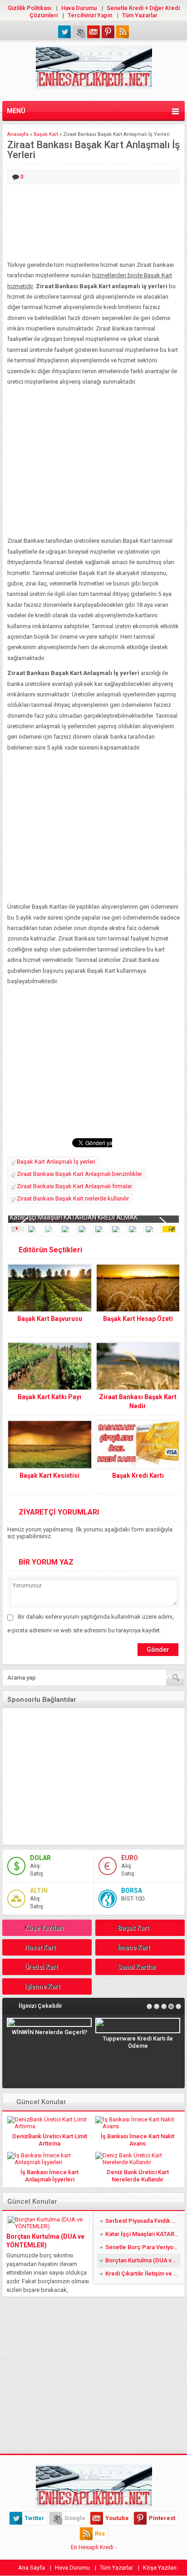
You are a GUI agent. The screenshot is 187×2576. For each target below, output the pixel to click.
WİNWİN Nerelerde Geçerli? (49, 2032)
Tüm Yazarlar (140, 15)
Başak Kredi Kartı (138, 1476)
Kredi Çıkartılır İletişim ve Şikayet (143, 2273)
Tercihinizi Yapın (90, 15)
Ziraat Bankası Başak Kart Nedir (138, 1401)
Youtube (117, 2518)
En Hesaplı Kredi (92, 2547)
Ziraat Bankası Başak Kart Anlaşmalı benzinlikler (79, 1174)
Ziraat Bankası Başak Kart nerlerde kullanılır (73, 1198)
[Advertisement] (93, 223)
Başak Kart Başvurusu (50, 1319)
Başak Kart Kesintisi (49, 1476)
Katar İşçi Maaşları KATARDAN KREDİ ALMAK (74, 1217)
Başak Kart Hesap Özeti (138, 1319)
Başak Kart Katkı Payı (49, 1397)
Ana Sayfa (32, 2568)
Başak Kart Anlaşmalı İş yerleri (56, 1162)
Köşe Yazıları (44, 1928)
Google (75, 2518)
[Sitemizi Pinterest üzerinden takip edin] (108, 32)
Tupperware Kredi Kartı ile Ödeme (138, 2042)
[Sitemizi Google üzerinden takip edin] (79, 32)
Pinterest (162, 2518)
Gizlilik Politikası (30, 8)
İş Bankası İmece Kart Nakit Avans (138, 2140)
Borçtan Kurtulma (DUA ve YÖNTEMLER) (45, 2241)
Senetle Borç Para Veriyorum (143, 2247)
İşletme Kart (42, 1986)
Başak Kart (46, 134)
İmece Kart (134, 1947)
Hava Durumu (79, 8)
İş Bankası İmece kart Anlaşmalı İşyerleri (49, 2176)
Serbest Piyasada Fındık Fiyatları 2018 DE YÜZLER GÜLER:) (143, 2221)
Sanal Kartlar (137, 1967)
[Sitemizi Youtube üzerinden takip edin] (93, 32)
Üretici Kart (41, 1967)
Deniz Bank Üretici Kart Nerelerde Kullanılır (138, 2176)
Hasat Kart (40, 1947)
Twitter (34, 2518)
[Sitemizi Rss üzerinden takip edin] (123, 32)
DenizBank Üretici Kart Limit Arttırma (50, 2140)
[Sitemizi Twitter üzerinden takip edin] (64, 32)
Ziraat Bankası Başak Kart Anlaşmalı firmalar (74, 1186)
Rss (100, 2533)
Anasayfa (18, 134)
